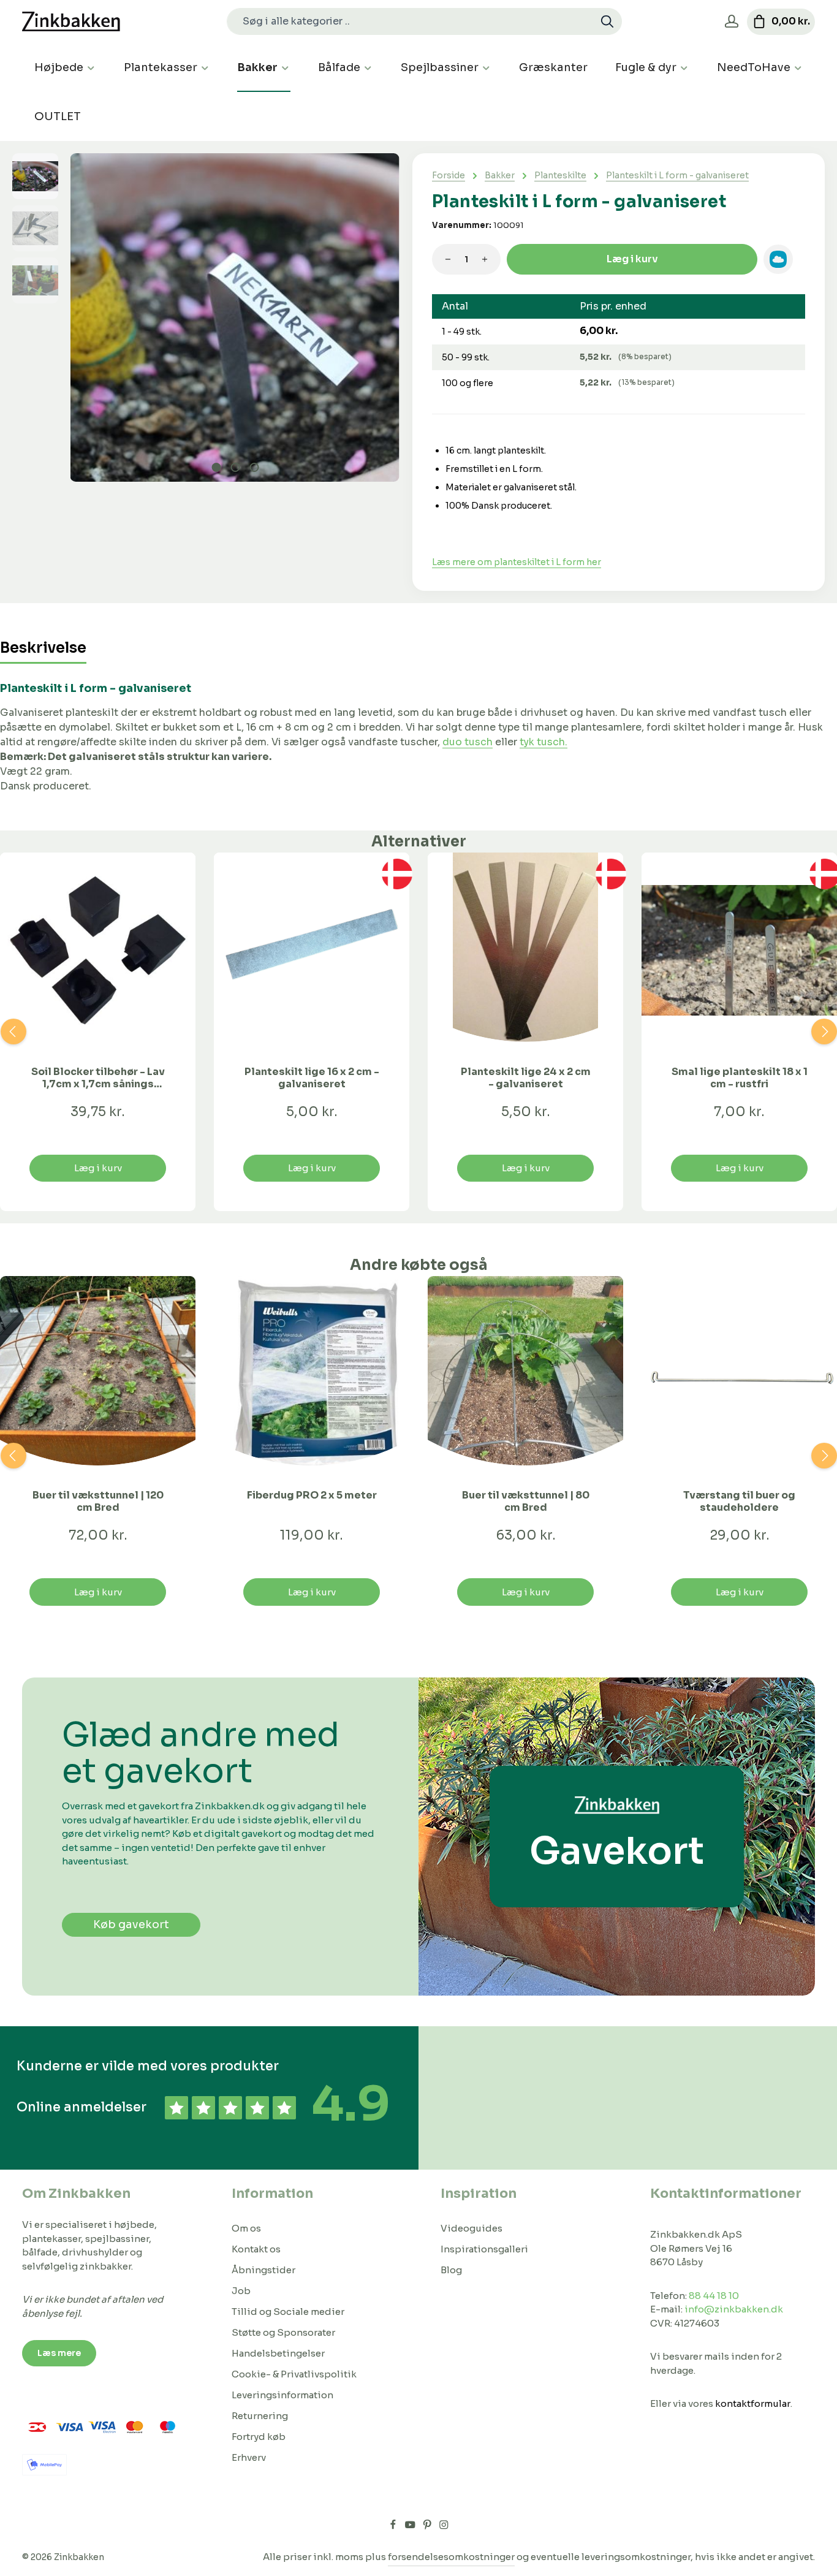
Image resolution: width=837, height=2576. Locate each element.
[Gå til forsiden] (71, 22)
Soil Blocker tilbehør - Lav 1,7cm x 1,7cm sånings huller (98, 1078)
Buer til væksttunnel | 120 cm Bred (98, 1502)
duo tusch (468, 742)
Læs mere (59, 2353)
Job (241, 2291)
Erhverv (249, 2457)
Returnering (260, 2416)
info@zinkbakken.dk (734, 2309)
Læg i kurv (632, 259)
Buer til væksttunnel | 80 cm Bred (526, 1502)
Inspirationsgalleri (484, 2249)
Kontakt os (256, 2249)
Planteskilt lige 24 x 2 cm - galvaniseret (526, 1078)
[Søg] (608, 21)
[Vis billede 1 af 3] (216, 467)
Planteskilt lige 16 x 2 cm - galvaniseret (312, 1078)
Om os (246, 2228)
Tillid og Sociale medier (288, 2312)
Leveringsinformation (282, 2395)
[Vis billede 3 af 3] (254, 467)
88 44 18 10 (714, 2296)
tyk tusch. (543, 742)
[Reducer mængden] (448, 259)
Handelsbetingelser (278, 2353)
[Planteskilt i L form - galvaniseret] (235, 317)
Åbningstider (263, 2270)
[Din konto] (731, 22)
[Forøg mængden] (485, 259)
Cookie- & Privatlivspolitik (294, 2374)
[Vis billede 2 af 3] (235, 467)
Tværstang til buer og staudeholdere (739, 1502)
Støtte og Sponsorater (283, 2332)
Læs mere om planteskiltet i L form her (517, 562)
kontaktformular (753, 2403)
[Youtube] (411, 2526)
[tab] (43, 649)
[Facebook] (394, 2526)
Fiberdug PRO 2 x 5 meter (312, 1495)
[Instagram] (444, 2526)
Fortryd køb (259, 2437)
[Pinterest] (428, 2526)
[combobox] (410, 21)
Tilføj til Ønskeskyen (778, 259)
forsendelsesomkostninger (451, 2557)
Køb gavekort (131, 1924)
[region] (206, 317)
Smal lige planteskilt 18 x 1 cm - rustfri (740, 1078)
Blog (451, 2270)
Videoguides (472, 2228)
